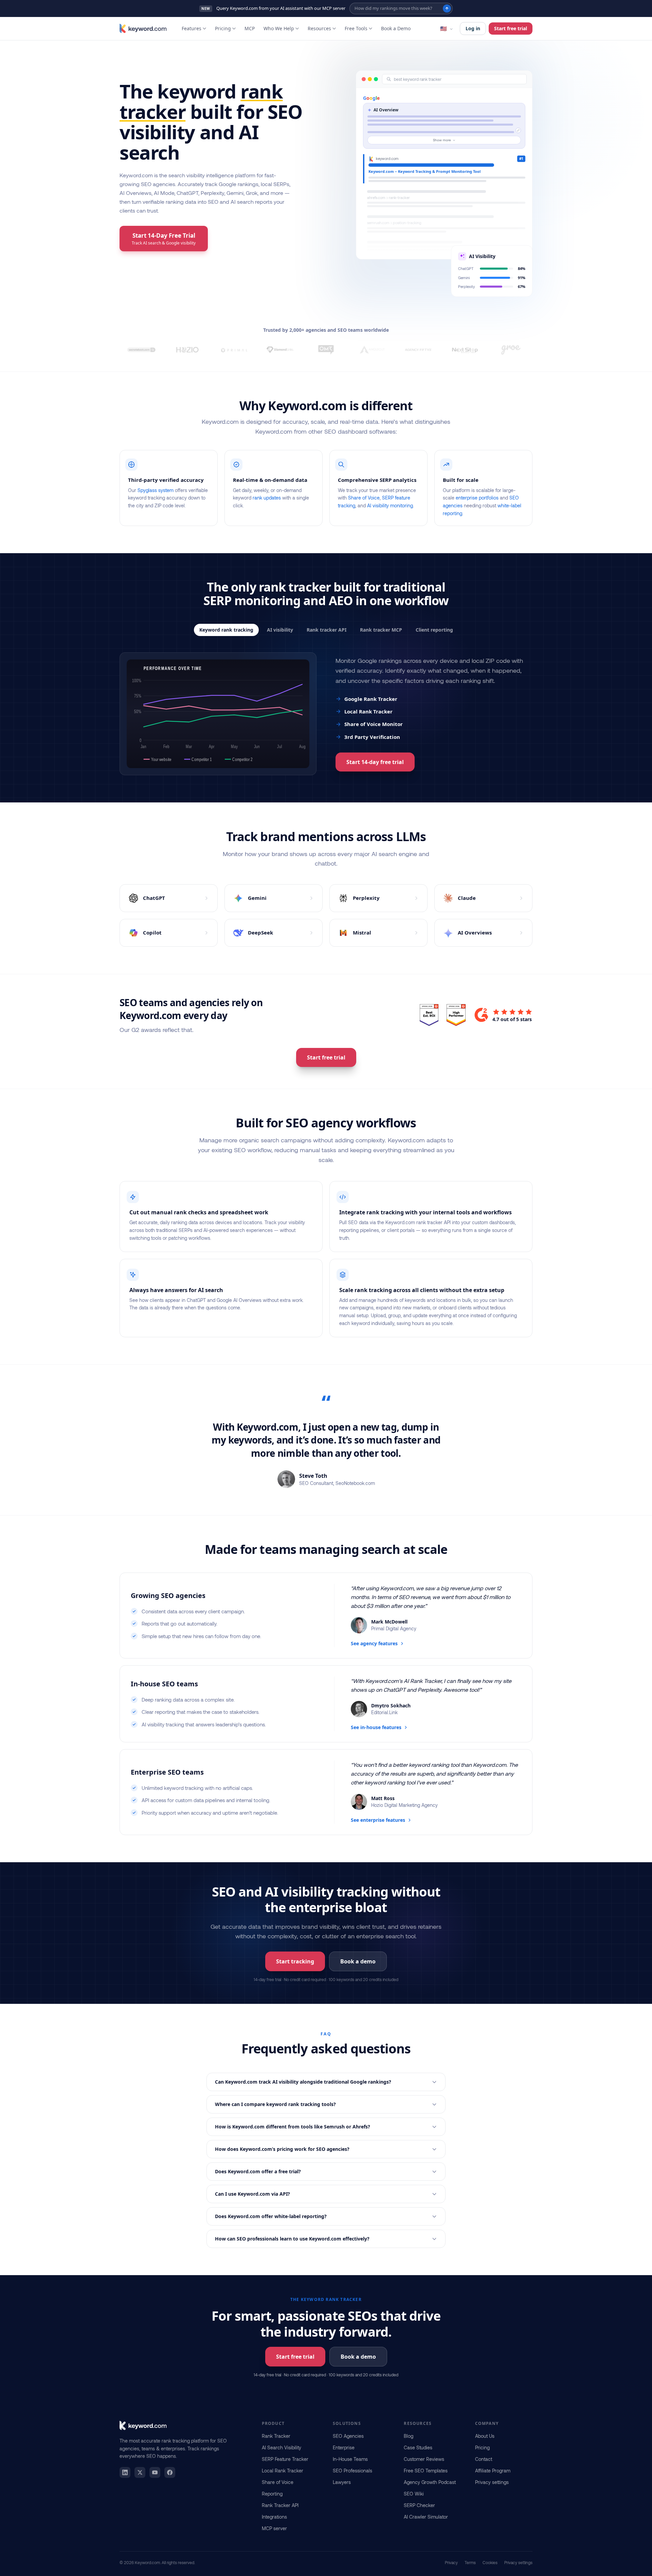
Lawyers (342, 2482)
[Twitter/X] (140, 2472)
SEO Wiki (414, 2494)
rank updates (267, 498)
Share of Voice (364, 498)
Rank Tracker (276, 2436)
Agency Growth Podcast (430, 2482)
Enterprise (344, 2447)
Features (192, 28)
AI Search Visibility (282, 2447)
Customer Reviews (424, 2459)
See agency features (374, 1643)
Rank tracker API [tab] (327, 630)
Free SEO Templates (426, 2471)
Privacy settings (492, 2482)
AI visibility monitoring (390, 505)
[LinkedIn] (125, 2472)
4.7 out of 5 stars (512, 1019)
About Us (485, 2436)
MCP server (274, 2528)
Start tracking (295, 1961)
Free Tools (356, 28)
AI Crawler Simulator (426, 2517)
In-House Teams (350, 2459)
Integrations (274, 2517)
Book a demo (358, 1961)
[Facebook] (170, 2472)
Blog (409, 2436)
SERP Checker (419, 2505)
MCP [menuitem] (250, 28)
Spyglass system (156, 490)
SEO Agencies (348, 2436)
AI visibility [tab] (280, 630)
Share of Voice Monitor (374, 724)
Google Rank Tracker (371, 699)
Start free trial (511, 28)
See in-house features (376, 1727)
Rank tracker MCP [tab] (381, 630)
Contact (484, 2459)
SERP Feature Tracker (285, 2459)
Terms (470, 2562)
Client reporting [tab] (434, 630)
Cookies (490, 2562)
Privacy (451, 2562)
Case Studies (418, 2447)
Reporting (272, 2494)
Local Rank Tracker (368, 711)
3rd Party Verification (372, 737)
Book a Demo (396, 28)
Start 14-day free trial (375, 762)
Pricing (223, 28)
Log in (473, 28)
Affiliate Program (493, 2471)
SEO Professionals (352, 2471)
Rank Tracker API (280, 2505)
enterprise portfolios (477, 498)
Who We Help (279, 28)
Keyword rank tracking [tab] (226, 630)
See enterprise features (378, 1820)
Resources (319, 28)
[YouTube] (155, 2472)
